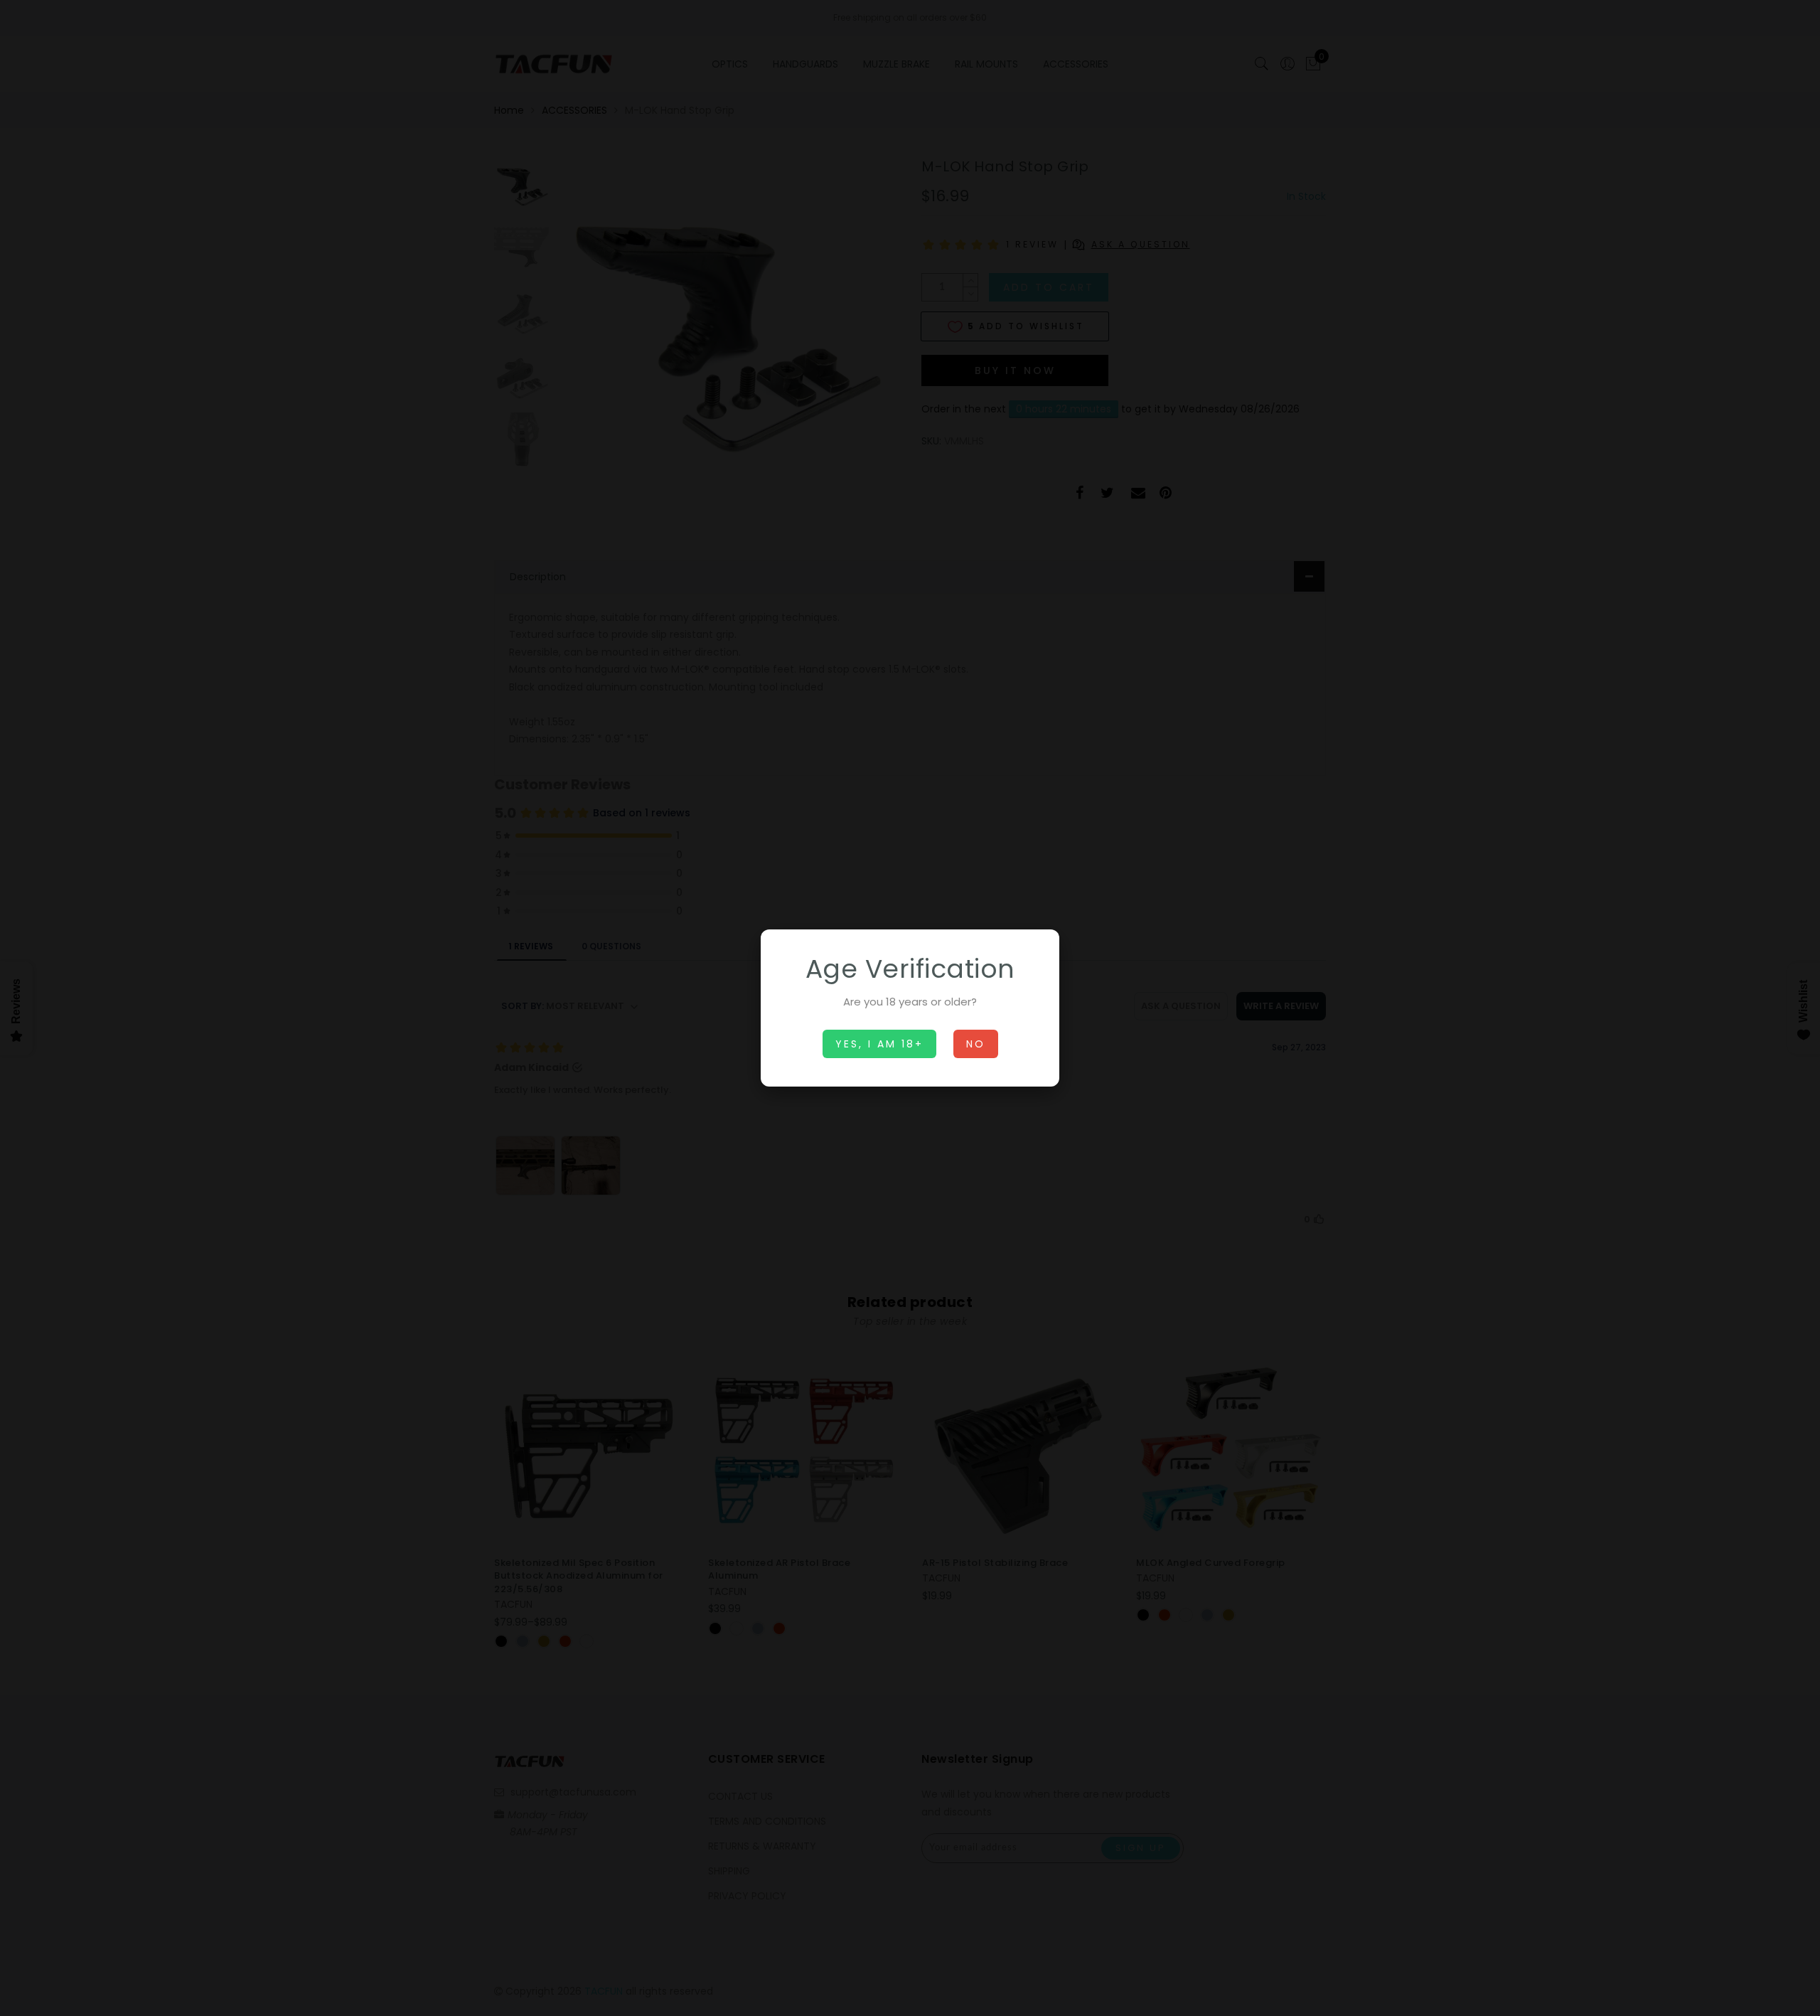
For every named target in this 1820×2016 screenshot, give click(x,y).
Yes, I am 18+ (879, 1044)
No (976, 1044)
